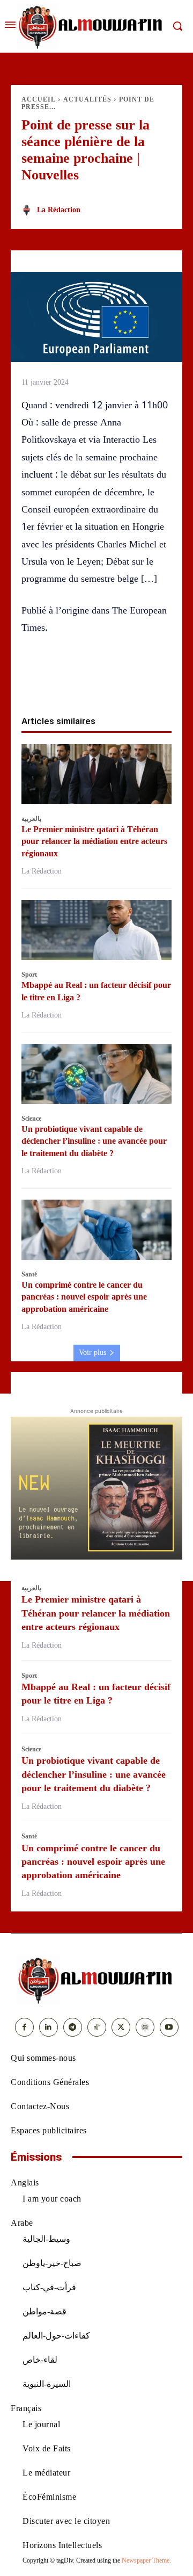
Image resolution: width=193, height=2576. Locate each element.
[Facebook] (35, 681)
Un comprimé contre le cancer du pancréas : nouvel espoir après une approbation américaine (84, 1297)
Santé (29, 1274)
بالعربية (31, 819)
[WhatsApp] (84, 681)
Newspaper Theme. (146, 2560)
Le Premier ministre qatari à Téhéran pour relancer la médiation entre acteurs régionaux (94, 841)
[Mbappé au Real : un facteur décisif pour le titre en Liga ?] (96, 930)
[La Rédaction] (28, 210)
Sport (29, 975)
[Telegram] (158, 681)
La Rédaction (59, 210)
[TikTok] (97, 2027)
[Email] (133, 681)
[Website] (145, 2027)
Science (31, 1119)
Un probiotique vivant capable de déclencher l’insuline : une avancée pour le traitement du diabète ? (94, 1141)
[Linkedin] (109, 681)
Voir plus (92, 1352)
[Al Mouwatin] (96, 1980)
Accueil (39, 99)
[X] (60, 681)
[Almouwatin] (92, 26)
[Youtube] (169, 2027)
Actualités (87, 99)
